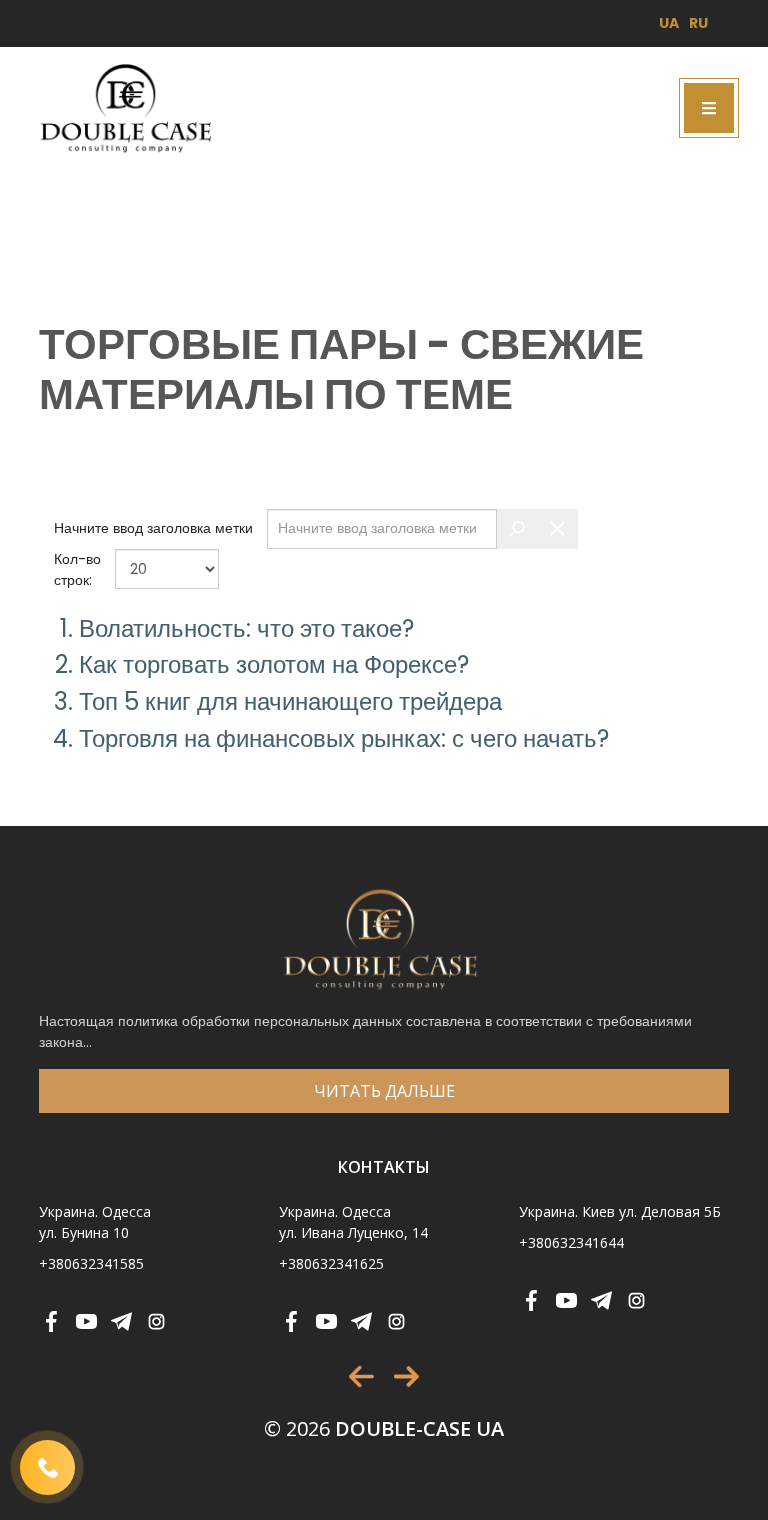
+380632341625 (331, 1263)
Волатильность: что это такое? (246, 628)
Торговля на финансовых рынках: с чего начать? (344, 738)
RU (698, 23)
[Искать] (517, 529)
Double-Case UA (384, 1428)
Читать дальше (384, 1091)
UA (669, 23)
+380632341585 (91, 1263)
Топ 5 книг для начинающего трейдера (290, 701)
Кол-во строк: (77, 569)
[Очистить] (557, 529)
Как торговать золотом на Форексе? (274, 664)
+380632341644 (571, 1242)
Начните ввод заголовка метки (155, 528)
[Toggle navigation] (709, 108)
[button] (361, 1376)
